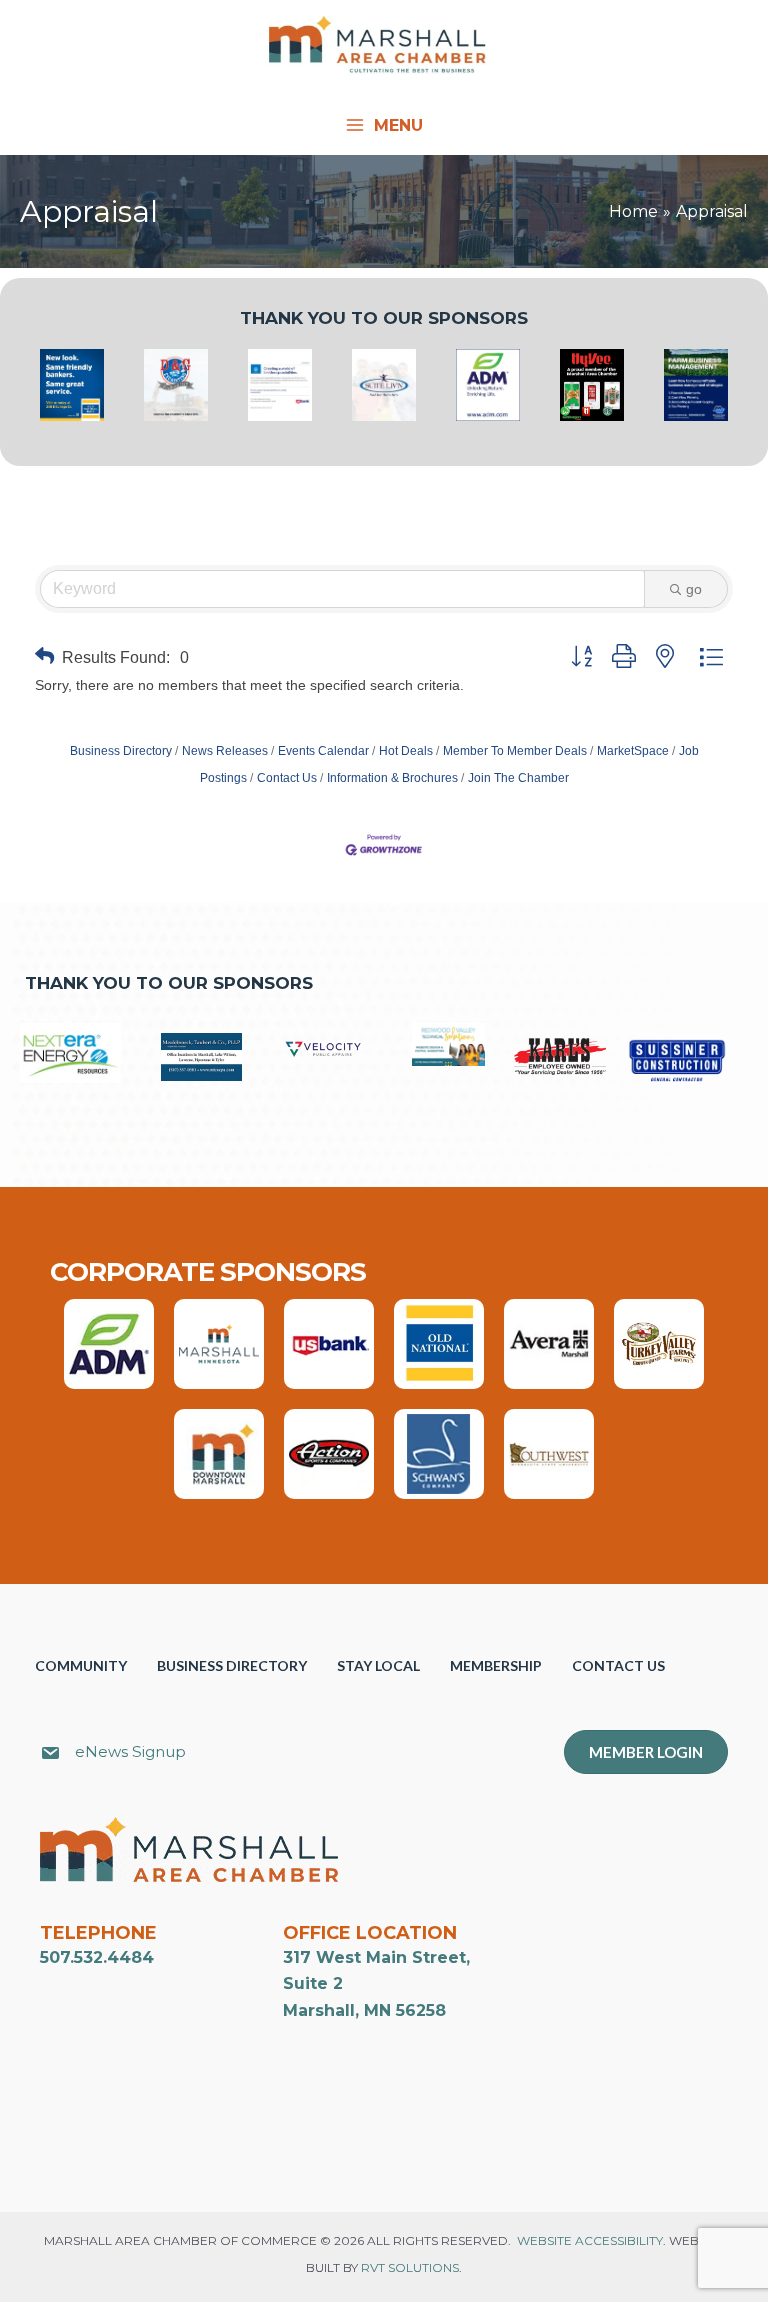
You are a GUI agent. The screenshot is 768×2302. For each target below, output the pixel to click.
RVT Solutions (410, 2267)
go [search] (694, 589)
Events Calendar (323, 751)
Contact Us (287, 778)
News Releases (225, 751)
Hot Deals (406, 751)
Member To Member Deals (515, 751)
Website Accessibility (590, 2240)
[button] (44, 657)
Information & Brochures (392, 778)
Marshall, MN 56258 (364, 2010)
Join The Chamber (518, 778)
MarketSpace (633, 751)
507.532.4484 (97, 1957)
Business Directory (121, 751)
